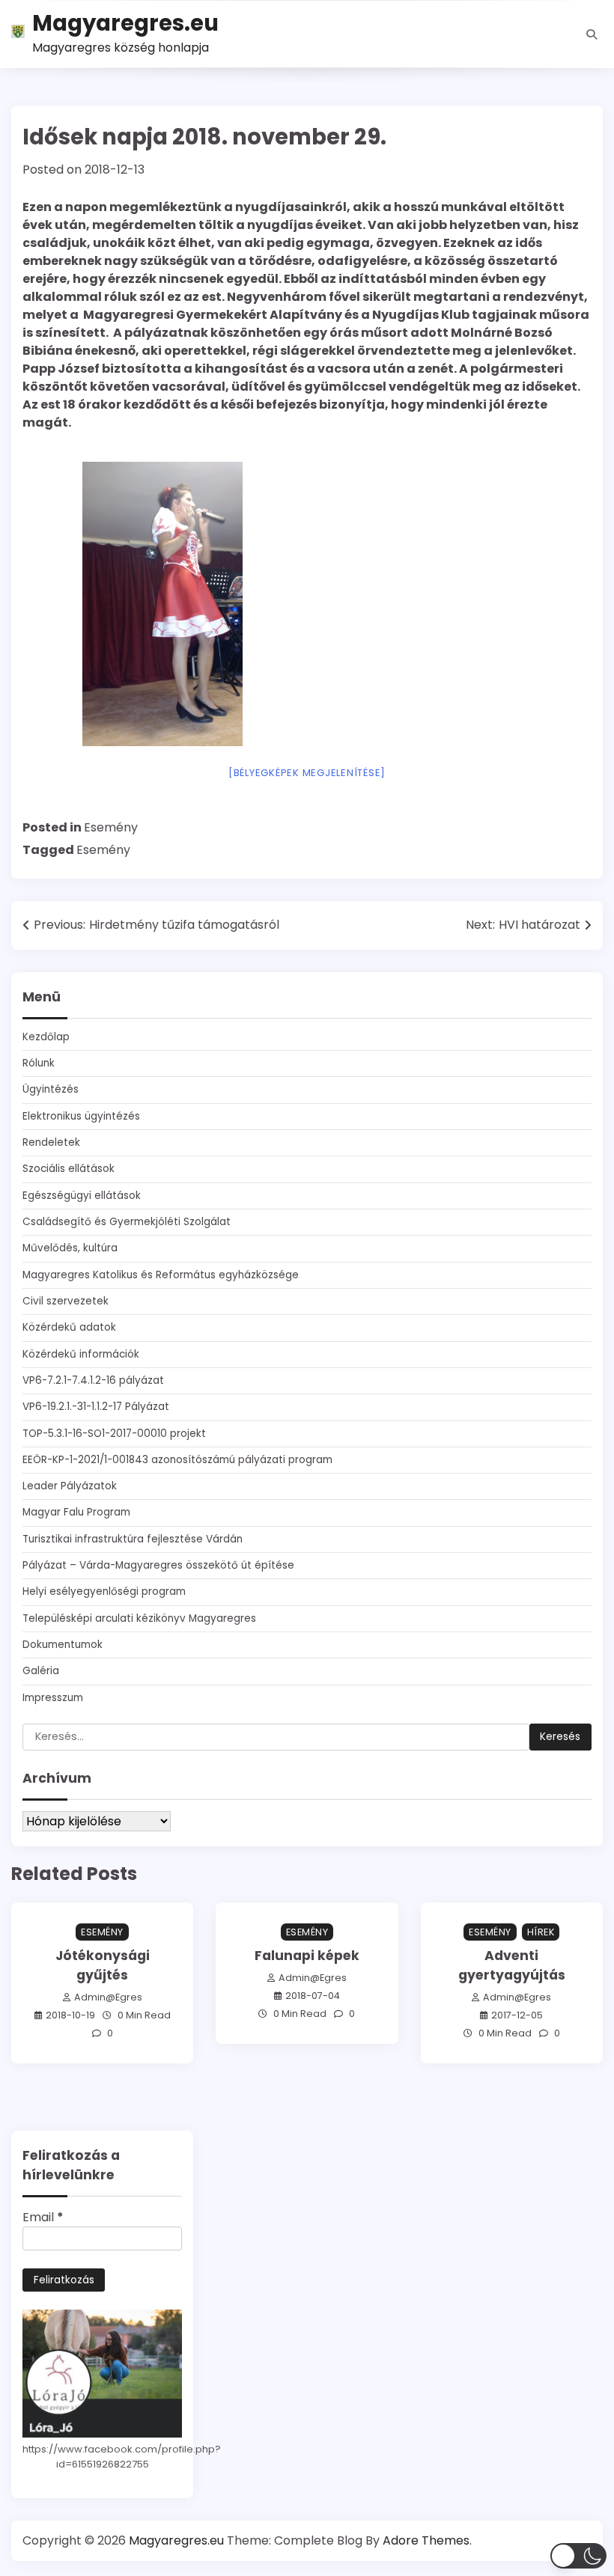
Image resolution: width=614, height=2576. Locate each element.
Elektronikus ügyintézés (81, 1116)
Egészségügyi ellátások (82, 1196)
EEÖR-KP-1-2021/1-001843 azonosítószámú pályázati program (177, 1460)
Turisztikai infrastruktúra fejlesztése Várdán (133, 1539)
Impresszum (53, 1698)
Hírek (541, 1932)
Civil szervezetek (66, 1301)
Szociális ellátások (69, 1169)
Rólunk (39, 1063)
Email (43, 2217)
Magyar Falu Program (76, 1512)
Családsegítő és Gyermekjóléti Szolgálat (127, 1222)
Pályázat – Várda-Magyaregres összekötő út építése (158, 1565)
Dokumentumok (63, 1645)
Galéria (41, 1671)
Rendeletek (51, 1142)
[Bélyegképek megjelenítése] (307, 773)
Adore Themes (426, 2540)
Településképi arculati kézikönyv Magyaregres (139, 1618)
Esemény (111, 827)
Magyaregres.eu (125, 23)
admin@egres (108, 1997)
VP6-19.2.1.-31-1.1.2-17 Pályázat (96, 1407)
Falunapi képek (307, 1956)
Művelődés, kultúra (70, 1248)
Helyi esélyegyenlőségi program (104, 1591)
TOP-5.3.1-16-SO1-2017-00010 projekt (114, 1434)
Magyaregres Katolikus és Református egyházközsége (161, 1275)
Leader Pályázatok (70, 1486)
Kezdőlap (46, 1037)
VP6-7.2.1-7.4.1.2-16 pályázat (93, 1380)
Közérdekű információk (81, 1354)
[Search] (592, 34)
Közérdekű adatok (69, 1327)
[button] (578, 2556)
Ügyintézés (51, 1089)
